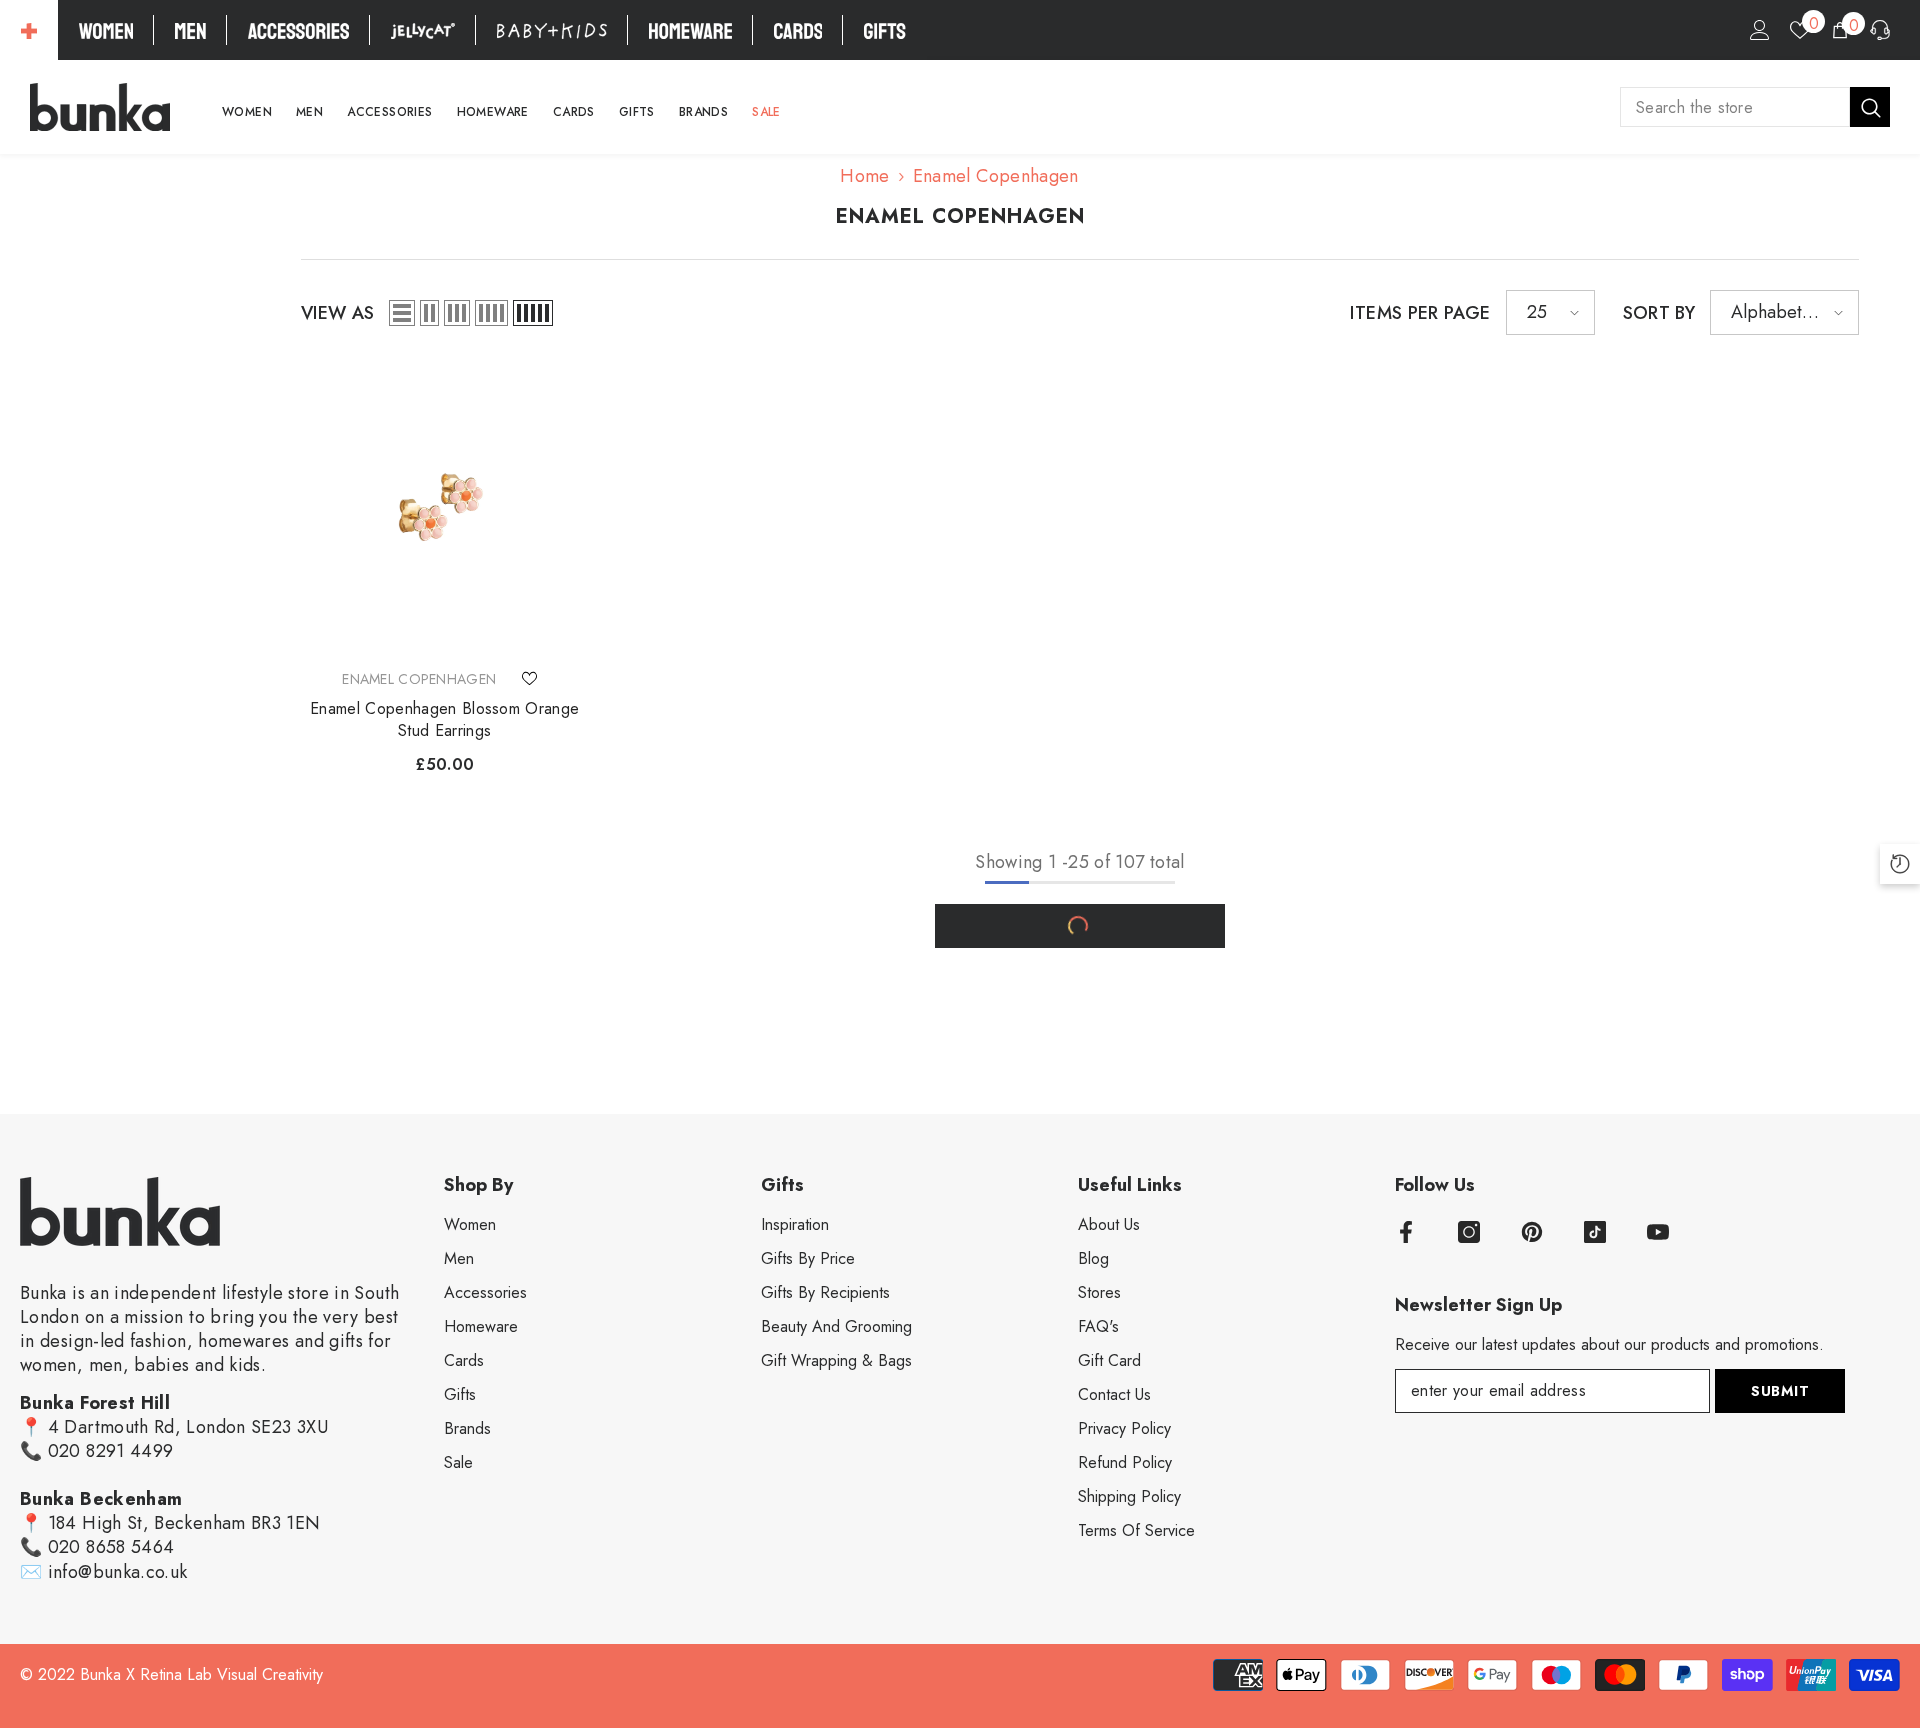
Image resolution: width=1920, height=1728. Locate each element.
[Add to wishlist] (529, 679)
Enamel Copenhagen (996, 176)
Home (864, 176)
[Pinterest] (1532, 1232)
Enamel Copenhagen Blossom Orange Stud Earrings (444, 720)
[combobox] (1735, 107)
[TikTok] (1595, 1232)
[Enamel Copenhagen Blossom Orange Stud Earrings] (445, 509)
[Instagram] (1469, 1232)
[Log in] (1760, 30)
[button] (402, 313)
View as (338, 313)
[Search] (1755, 107)
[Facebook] (1406, 1232)
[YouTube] (1658, 1232)
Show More (1080, 926)
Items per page (1420, 313)
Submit (1780, 1391)
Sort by (1659, 313)
